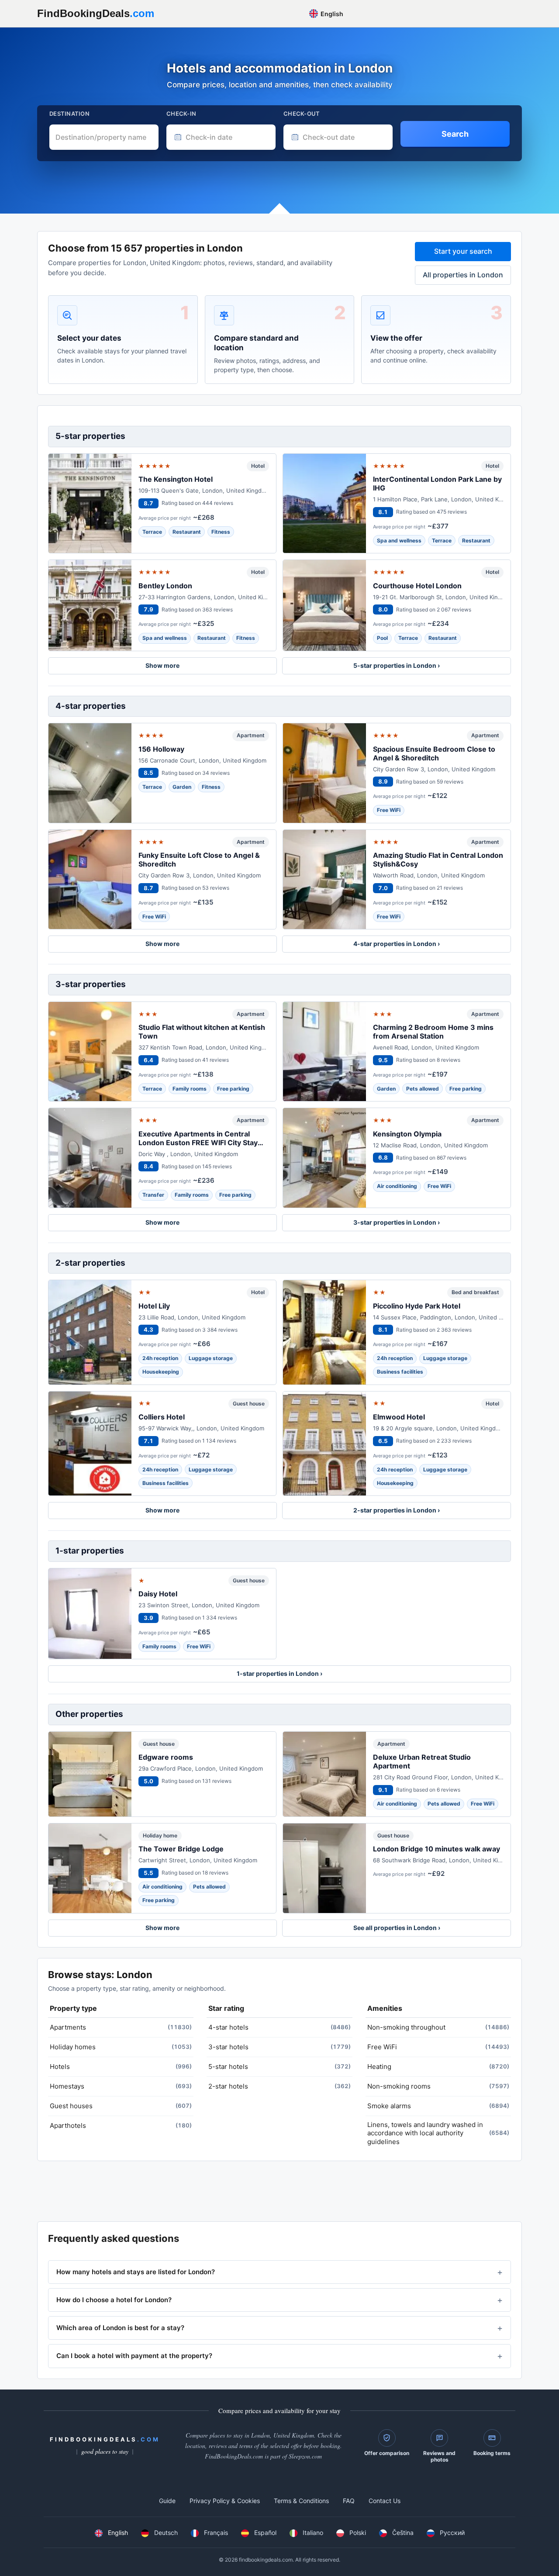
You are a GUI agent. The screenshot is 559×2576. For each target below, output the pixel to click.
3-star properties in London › (397, 1222)
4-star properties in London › (397, 944)
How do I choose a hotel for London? (114, 2300)
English (331, 14)
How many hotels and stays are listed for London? (136, 2272)
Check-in (181, 114)
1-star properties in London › (279, 1673)
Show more (162, 665)
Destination (69, 114)
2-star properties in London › (397, 1510)
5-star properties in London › (397, 665)
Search (455, 134)
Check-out (302, 114)
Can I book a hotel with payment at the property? (134, 2356)
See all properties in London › (397, 1928)
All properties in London (463, 275)
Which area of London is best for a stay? (120, 2328)
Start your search (463, 251)
